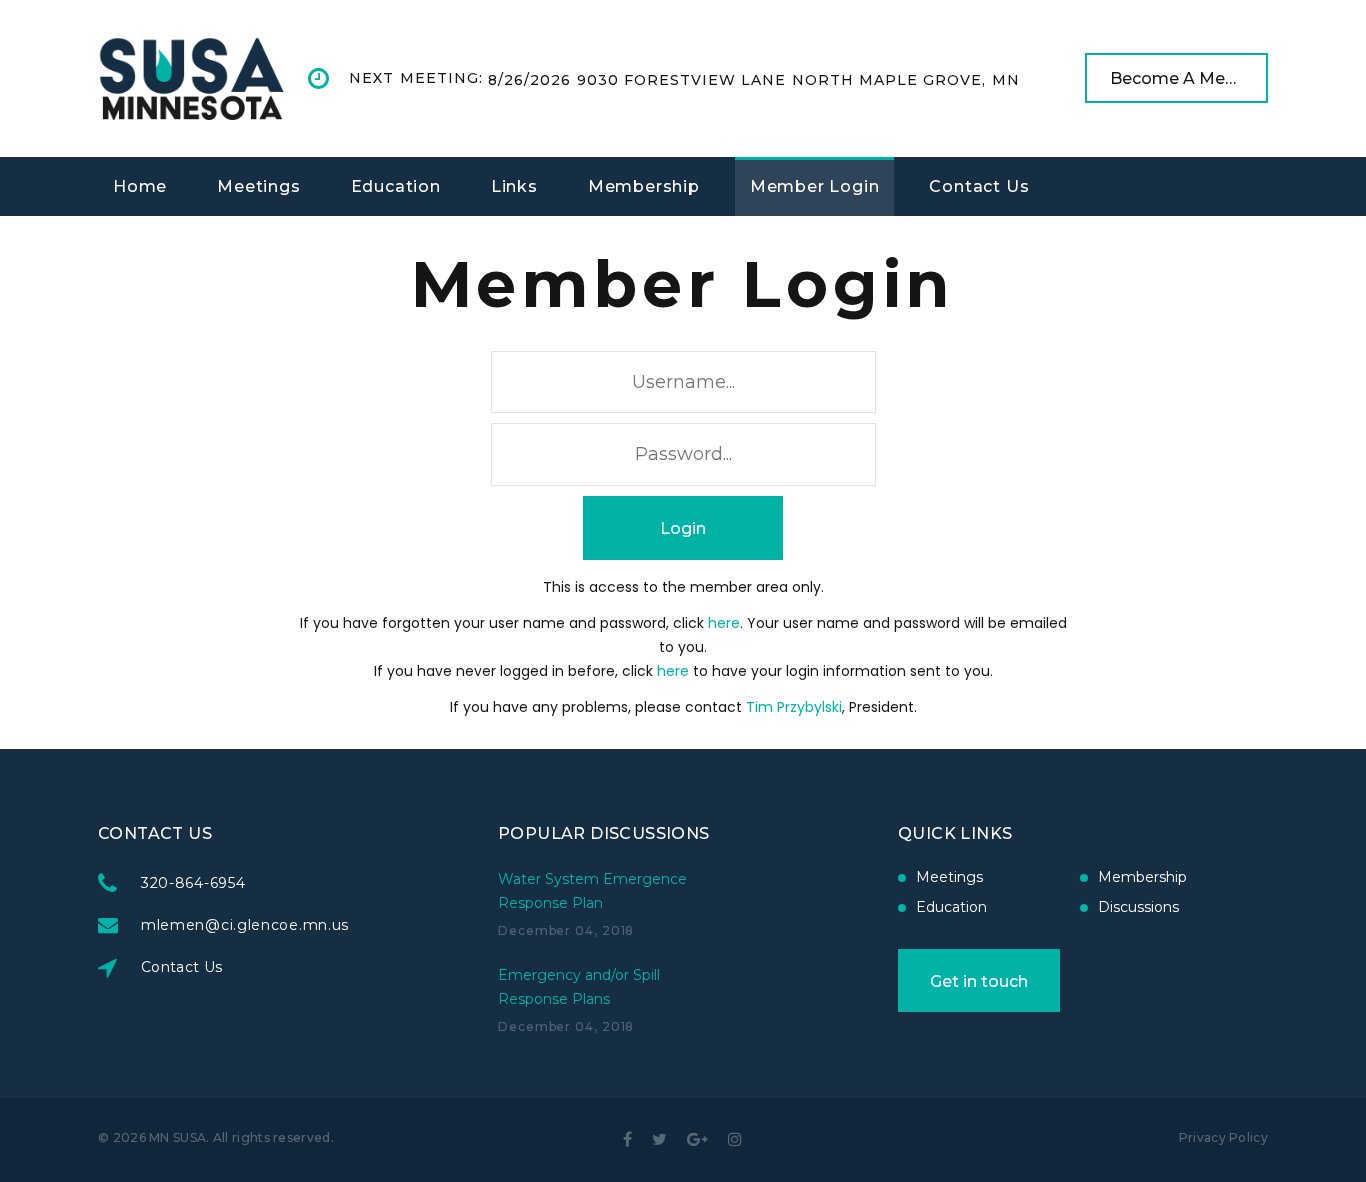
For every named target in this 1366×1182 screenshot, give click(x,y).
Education (396, 186)
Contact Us (979, 186)
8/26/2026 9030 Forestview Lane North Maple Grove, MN (754, 80)
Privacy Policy (1223, 1137)
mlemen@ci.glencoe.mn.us (245, 925)
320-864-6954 (193, 883)
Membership (644, 186)
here (724, 623)
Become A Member (1189, 78)
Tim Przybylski (794, 707)
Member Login (815, 186)
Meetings (258, 186)
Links (514, 186)
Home (140, 186)
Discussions (1138, 907)
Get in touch (979, 981)
